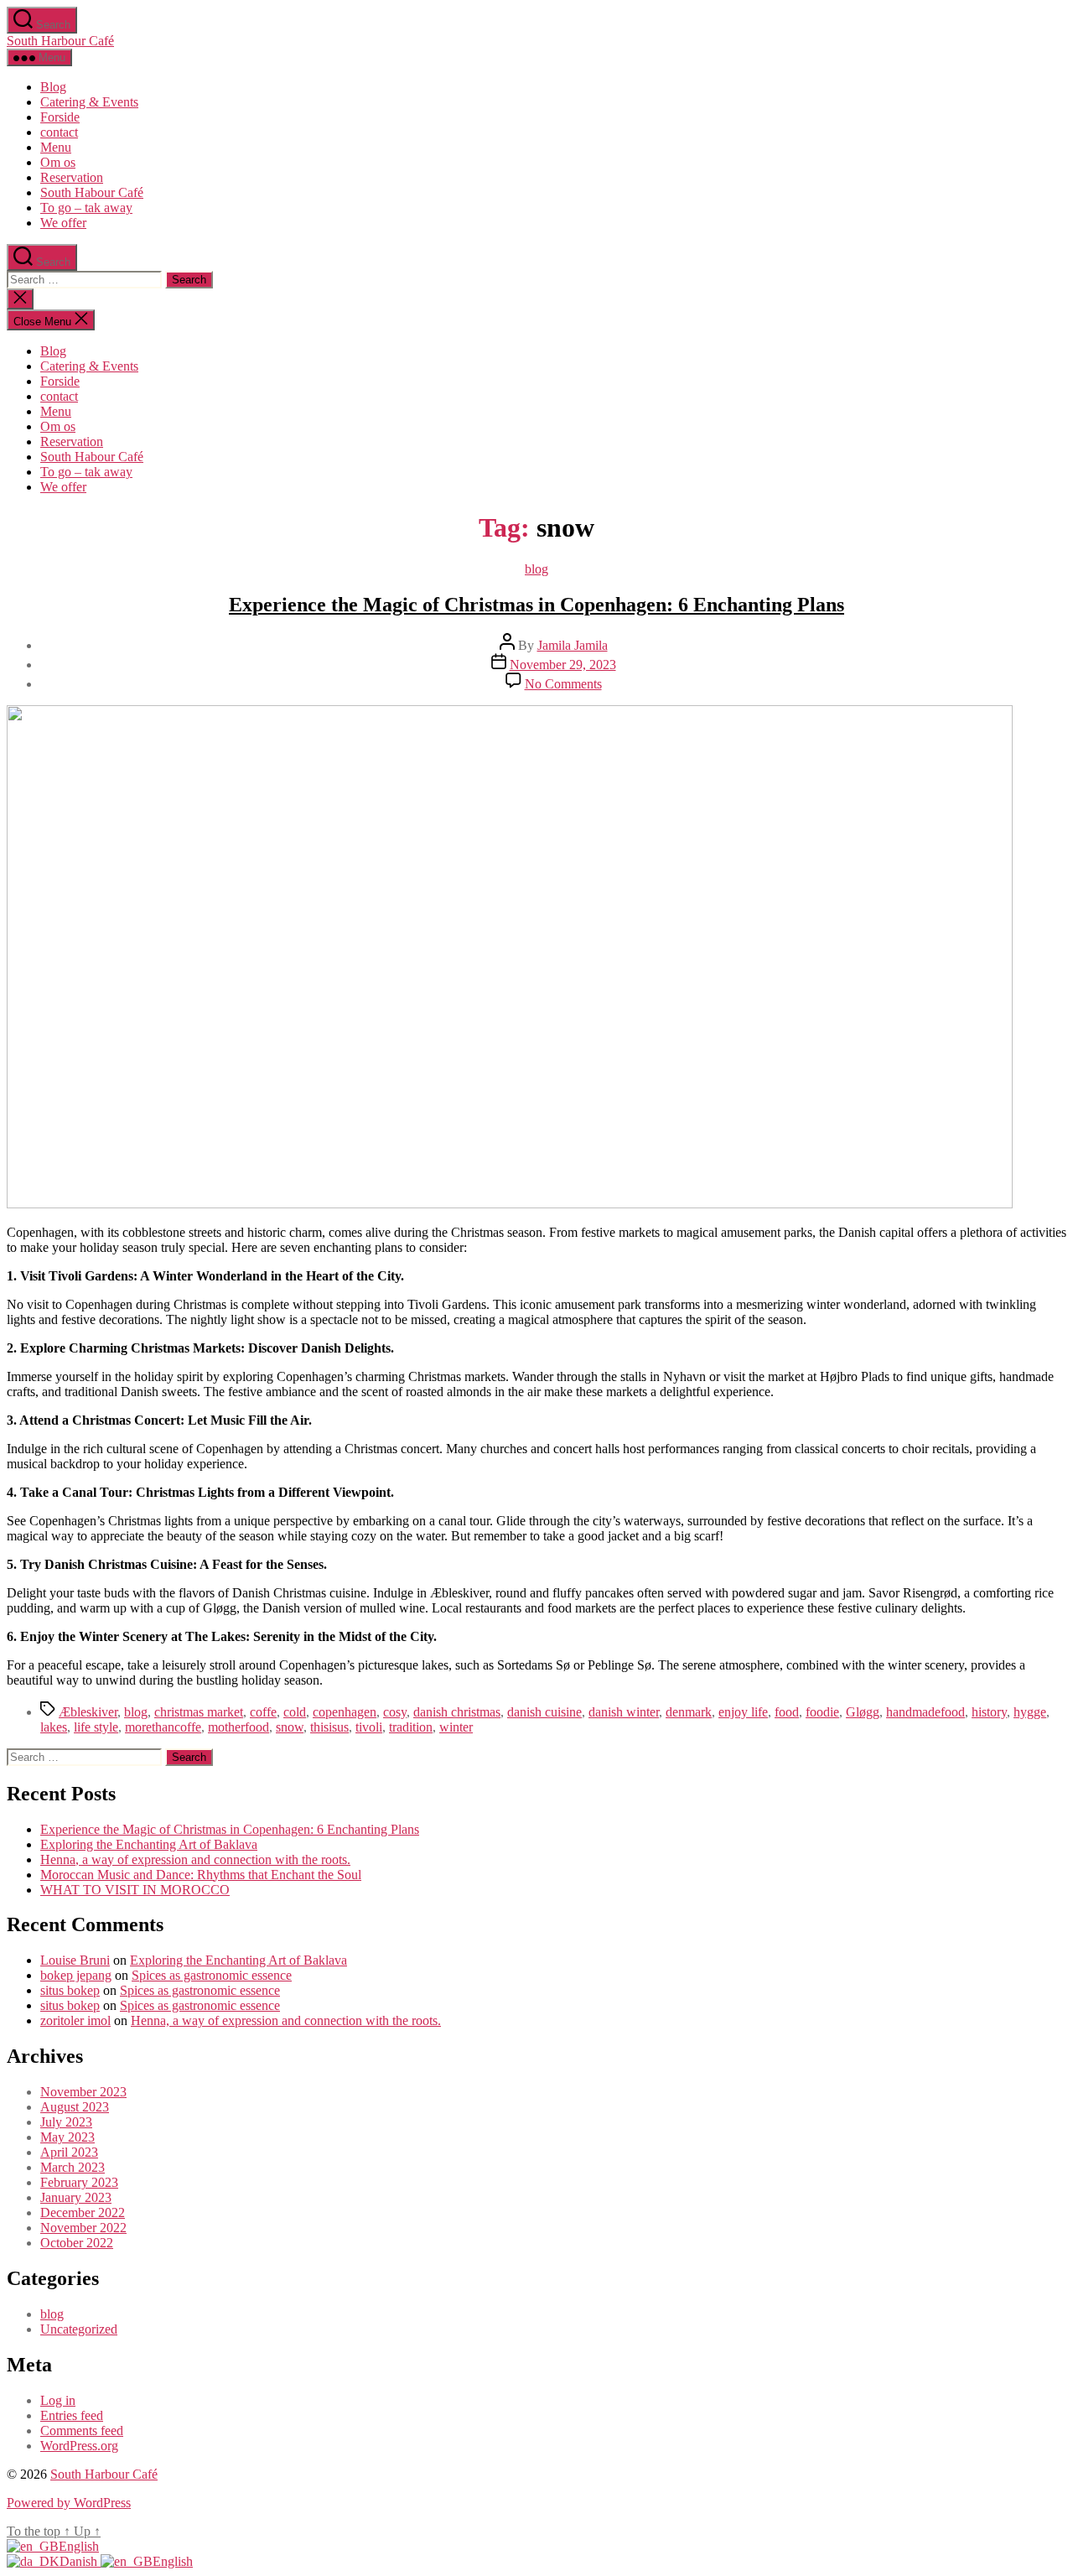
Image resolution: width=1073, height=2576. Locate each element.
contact (59, 132)
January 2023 (76, 2197)
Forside (60, 117)
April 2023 (69, 2152)
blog (536, 569)
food (787, 1712)
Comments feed (82, 2431)
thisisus (329, 1727)
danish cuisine (544, 1712)
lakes (54, 1727)
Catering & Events (89, 102)
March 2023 (73, 2167)
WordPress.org (79, 2446)
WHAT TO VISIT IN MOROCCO (135, 1890)
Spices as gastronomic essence (212, 1975)
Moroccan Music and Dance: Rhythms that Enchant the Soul (201, 1875)
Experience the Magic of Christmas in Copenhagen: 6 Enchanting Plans (536, 605)
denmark (689, 1712)
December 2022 (83, 2212)
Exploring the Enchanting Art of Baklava (149, 1844)
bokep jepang (76, 1975)
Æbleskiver (88, 1712)
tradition (411, 1727)
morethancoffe (163, 1727)
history (989, 1712)
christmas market (199, 1712)
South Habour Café (92, 192)
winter (456, 1727)
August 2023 (75, 2107)
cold (295, 1712)
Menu (56, 147)
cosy (395, 1712)
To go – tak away (86, 208)
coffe (263, 1712)
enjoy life (743, 1712)
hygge (1030, 1712)
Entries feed (72, 2415)
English (79, 2546)
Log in (58, 2400)
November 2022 (83, 2228)
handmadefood (925, 1712)
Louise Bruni (75, 1960)
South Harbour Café (60, 41)
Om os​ (58, 162)
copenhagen (345, 1712)
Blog (53, 87)
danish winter (624, 1712)
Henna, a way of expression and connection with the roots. (195, 1859)
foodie (822, 1712)
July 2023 (66, 2122)
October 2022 (77, 2243)
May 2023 (67, 2137)
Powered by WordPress (69, 2503)
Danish (80, 2561)
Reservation (72, 177)
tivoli (369, 1727)
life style (96, 1727)
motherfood (238, 1727)
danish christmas (457, 1712)
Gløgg (863, 1712)
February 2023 (79, 2182)
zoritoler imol (75, 2020)
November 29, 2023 (563, 665)
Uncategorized (79, 2329)
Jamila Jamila (573, 645)
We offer (63, 223)
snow (290, 1727)
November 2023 (83, 2092)
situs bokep (70, 1990)
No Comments (563, 684)
